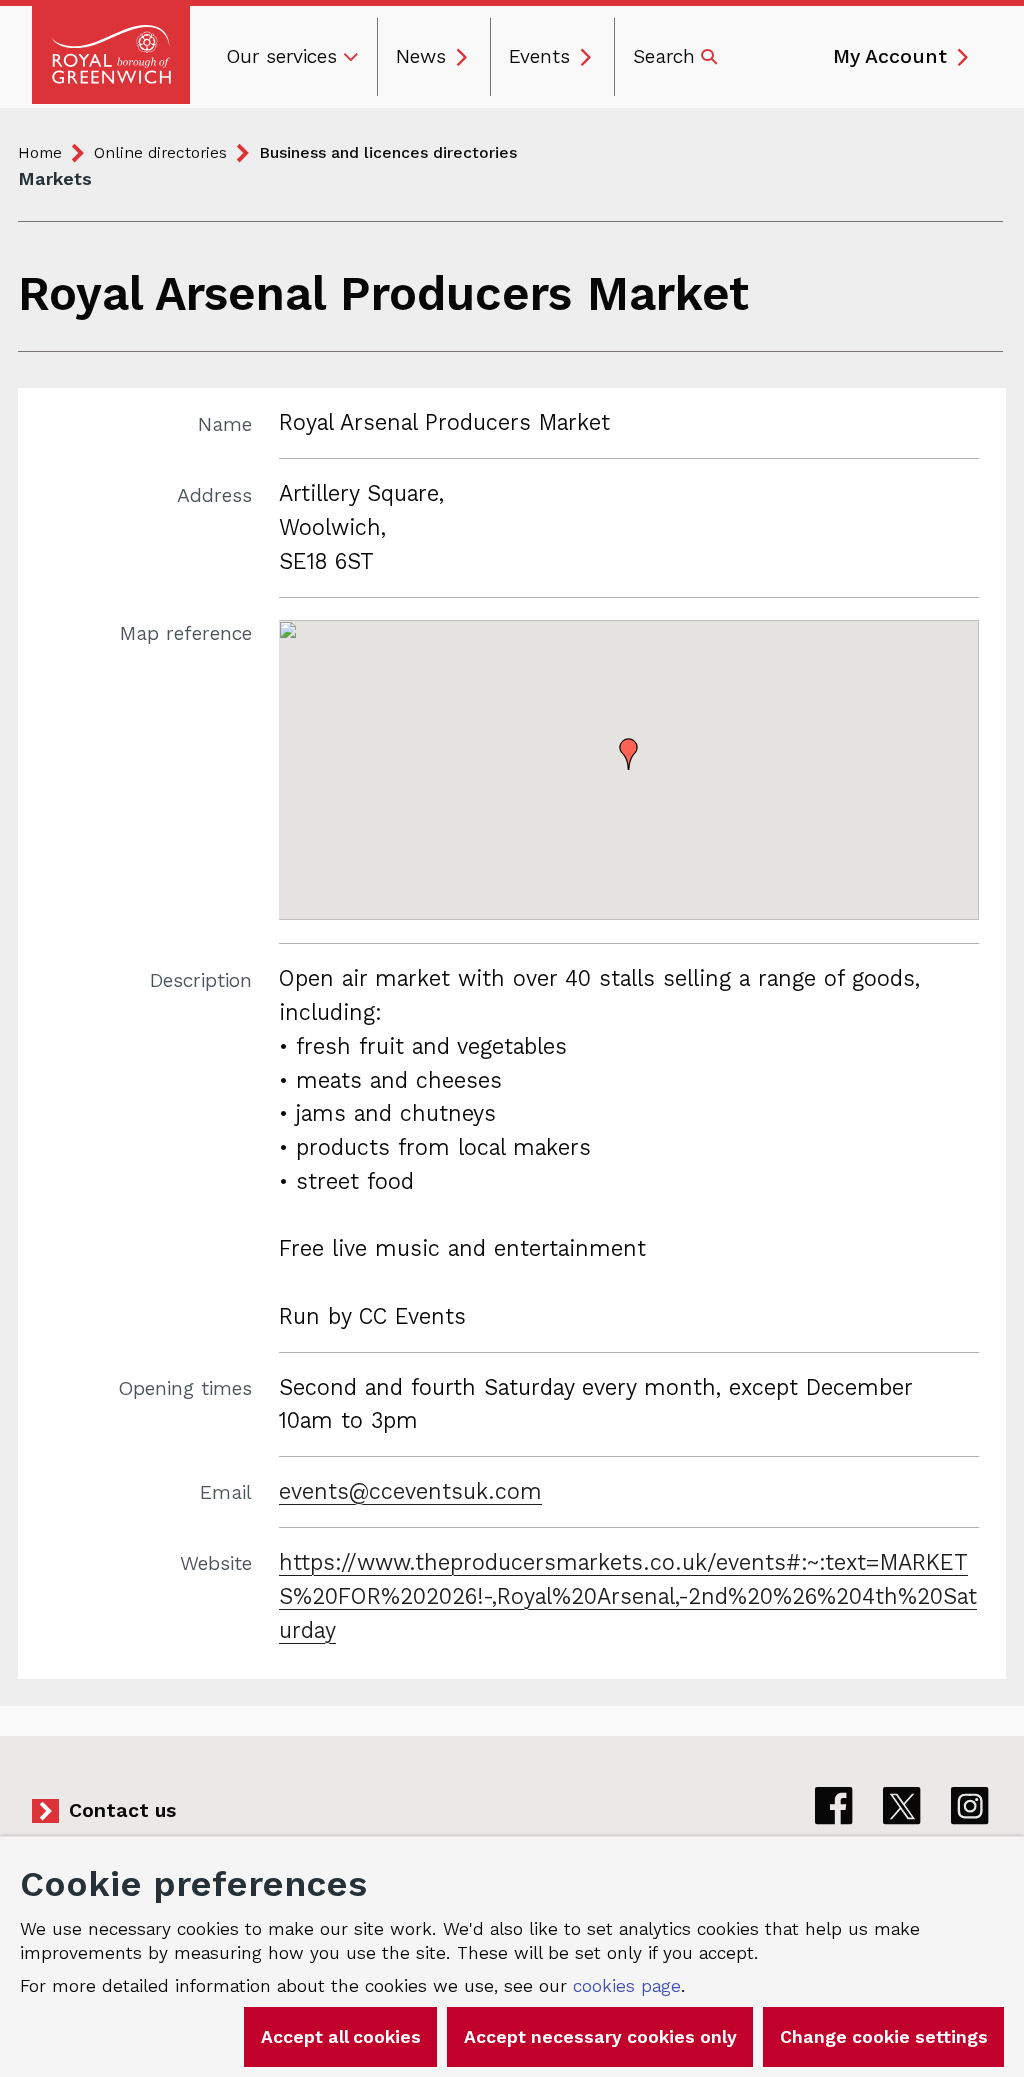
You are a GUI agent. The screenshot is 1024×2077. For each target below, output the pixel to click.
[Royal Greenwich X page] (902, 1806)
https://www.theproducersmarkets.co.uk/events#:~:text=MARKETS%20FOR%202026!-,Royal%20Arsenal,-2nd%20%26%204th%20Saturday (628, 1596)
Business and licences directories (388, 152)
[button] (629, 754)
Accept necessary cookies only (600, 2037)
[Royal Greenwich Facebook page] (834, 1806)
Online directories (160, 152)
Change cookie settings (884, 2037)
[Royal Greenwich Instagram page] (970, 1806)
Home (40, 152)
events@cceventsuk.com (410, 1491)
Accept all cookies (341, 2037)
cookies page (627, 1986)
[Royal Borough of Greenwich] (111, 55)
